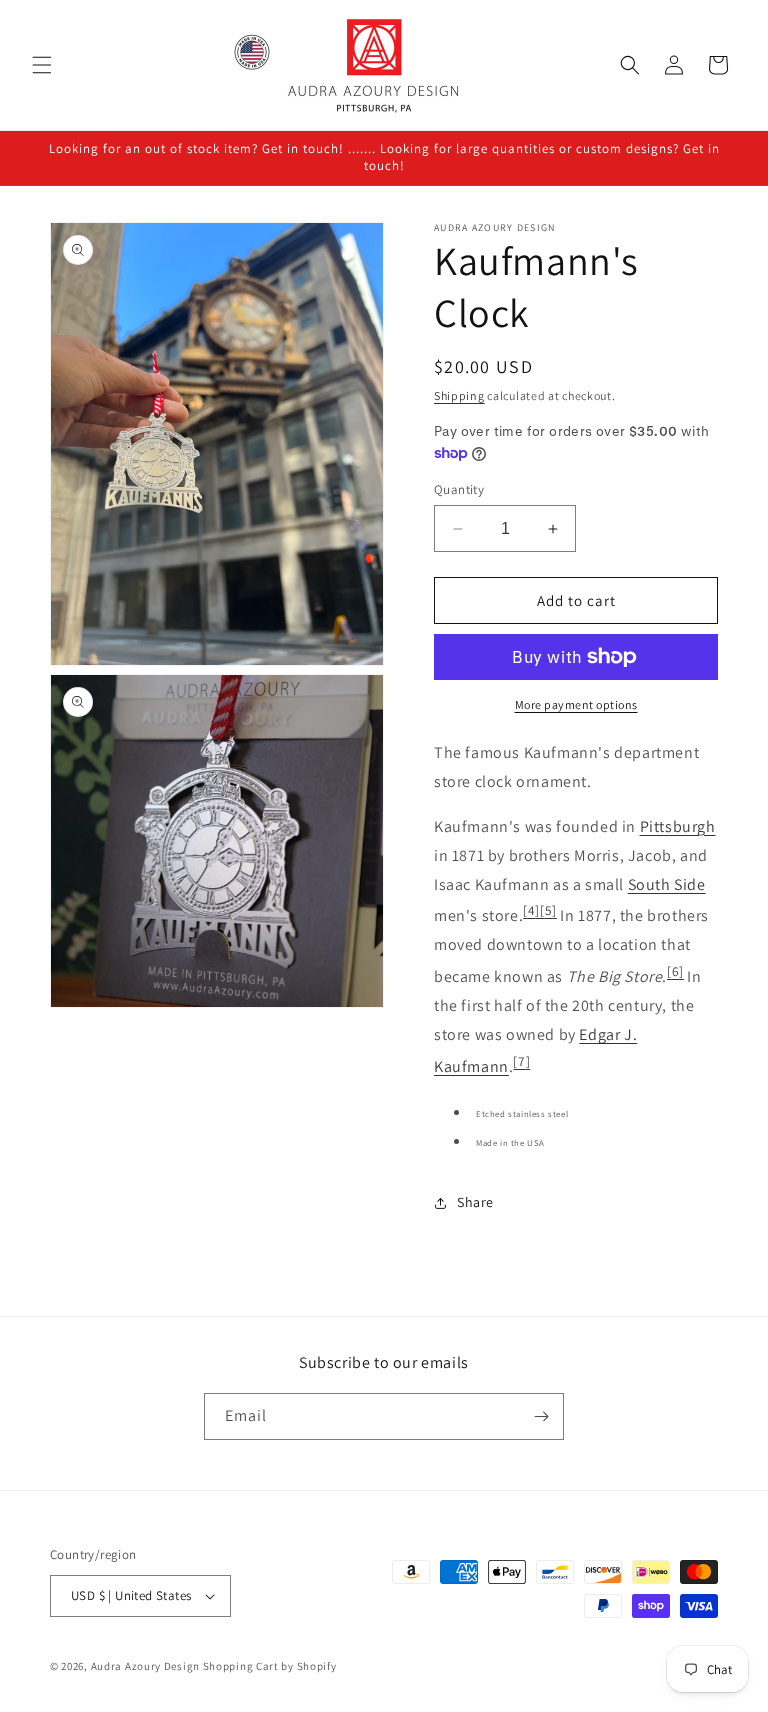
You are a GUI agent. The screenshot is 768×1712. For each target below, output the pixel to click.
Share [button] (475, 1202)
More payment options (576, 704)
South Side (667, 884)
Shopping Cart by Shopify (270, 1666)
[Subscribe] (541, 1416)
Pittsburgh (678, 826)
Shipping (459, 395)
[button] (42, 65)
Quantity (459, 489)
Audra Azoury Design (145, 1666)
